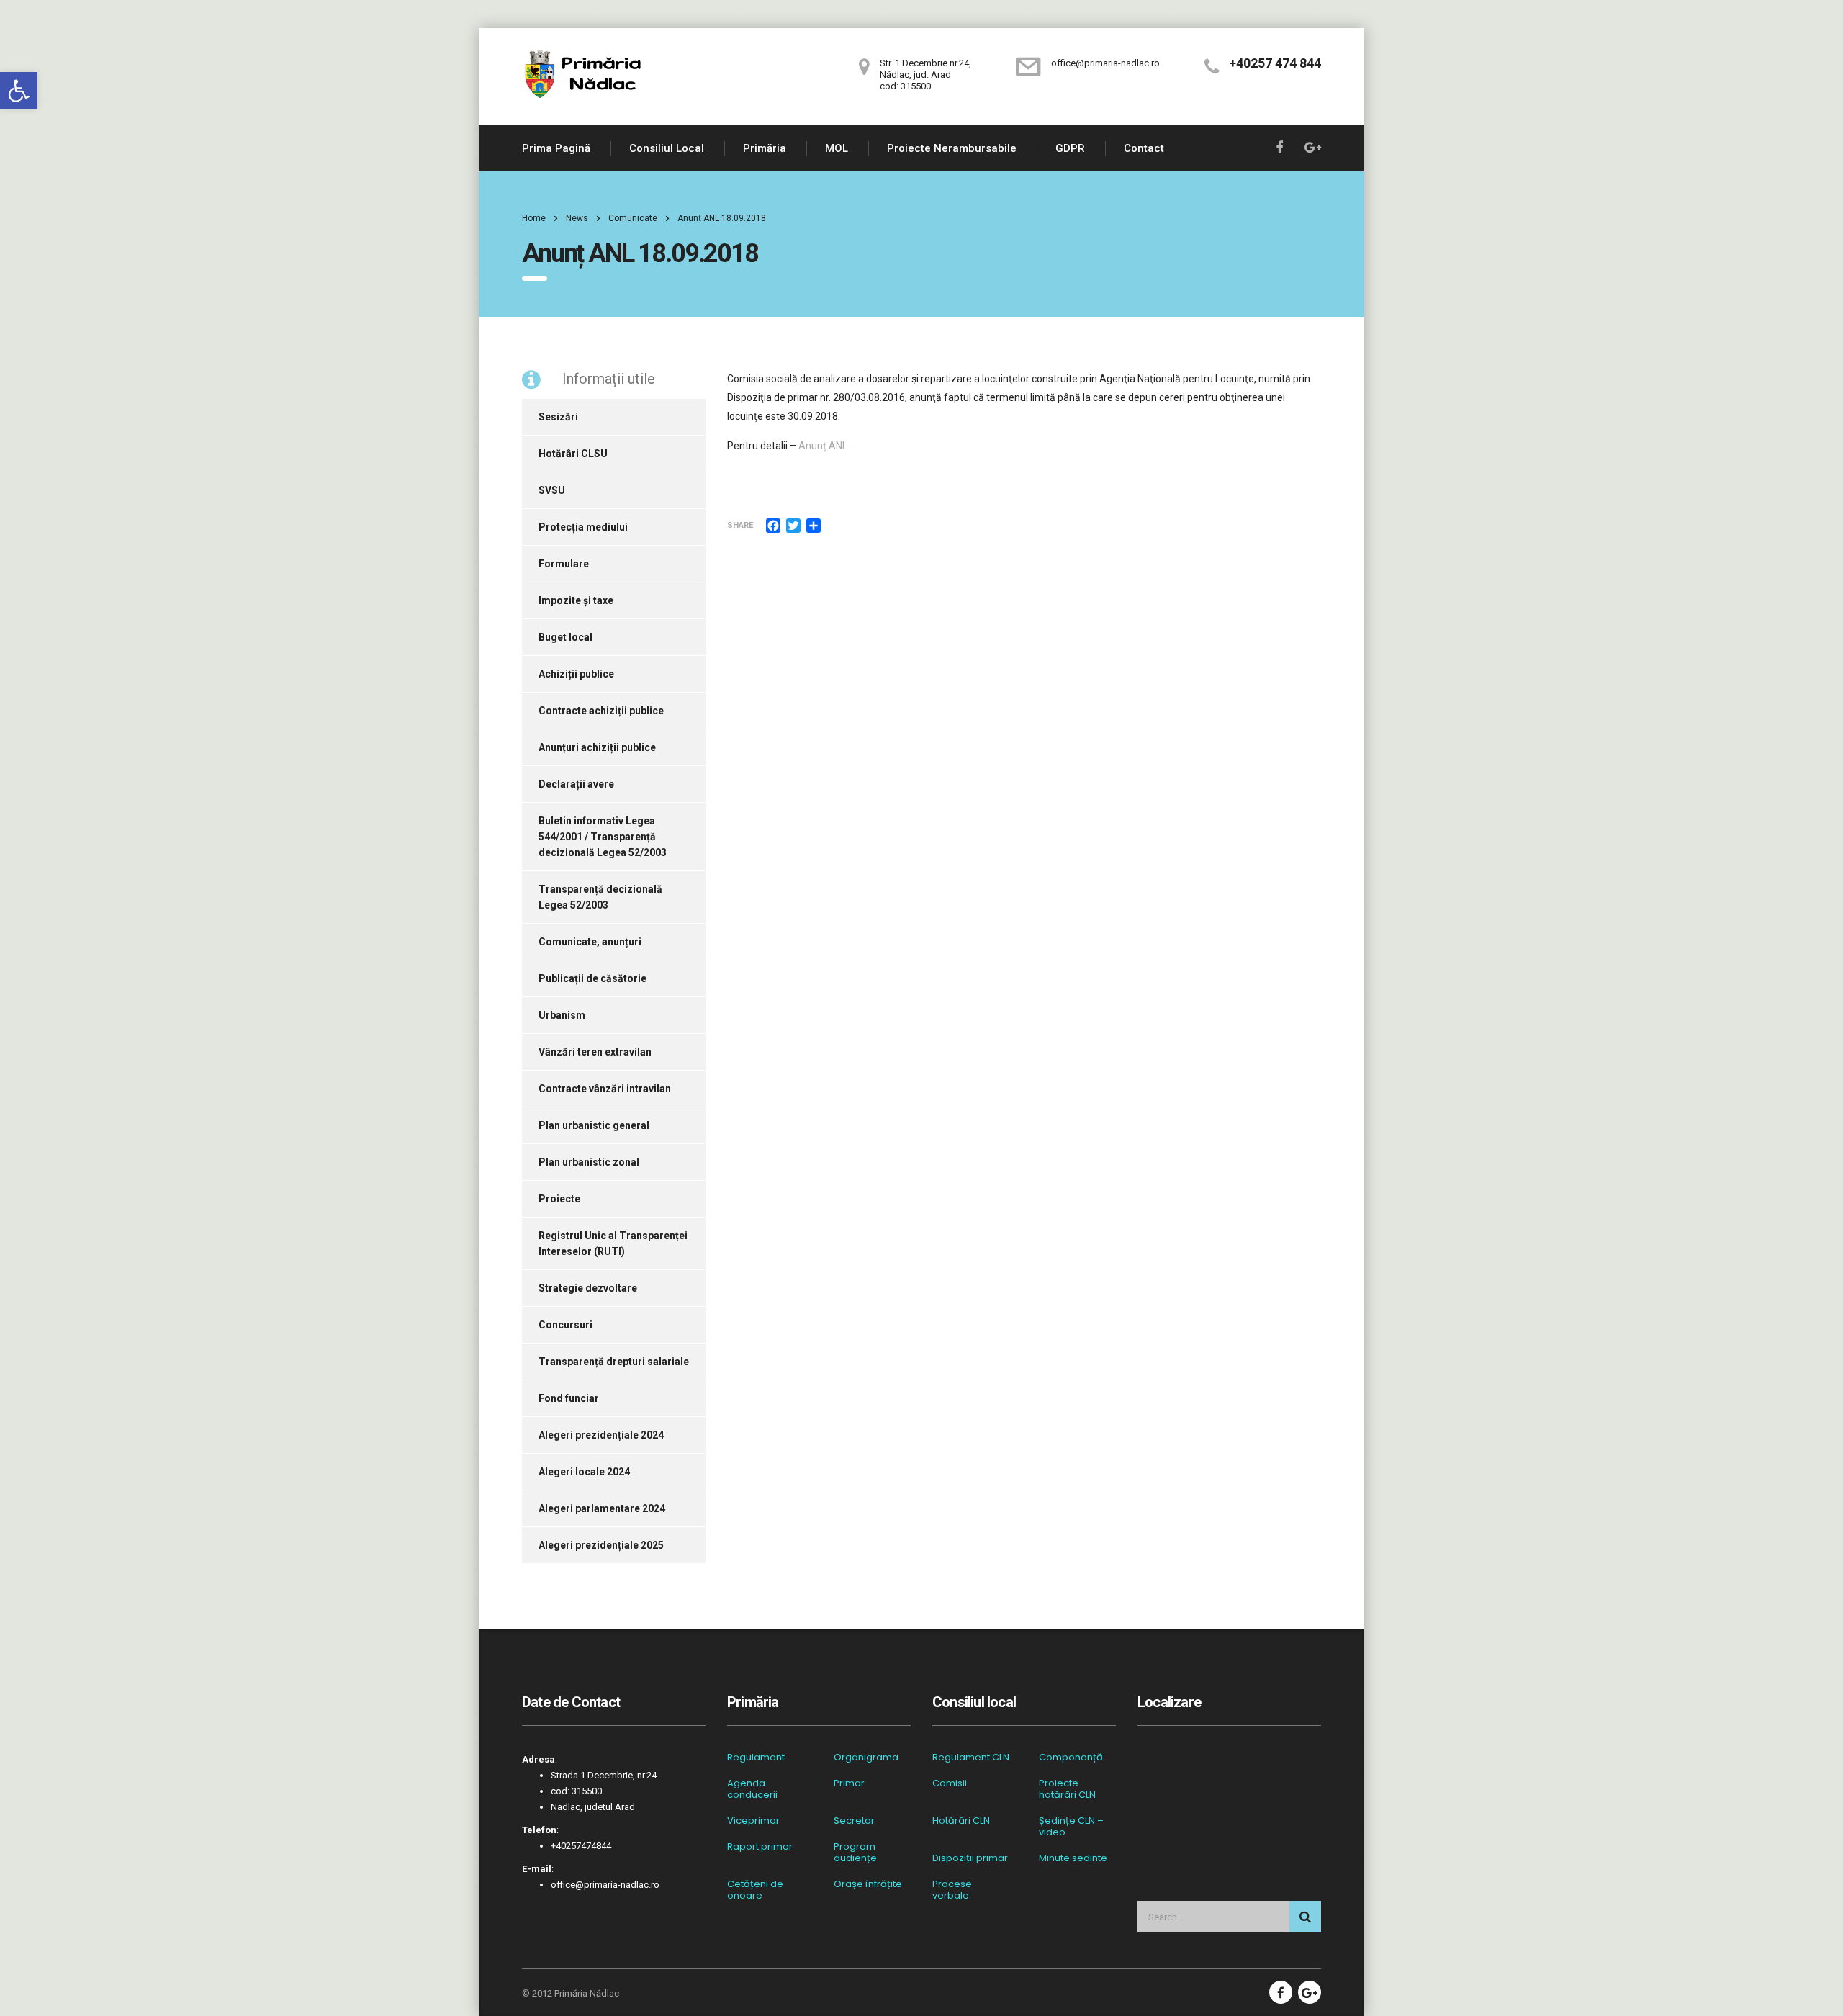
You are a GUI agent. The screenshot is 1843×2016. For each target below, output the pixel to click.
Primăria (765, 148)
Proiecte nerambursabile (952, 148)
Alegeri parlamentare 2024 (602, 1508)
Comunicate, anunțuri (590, 942)
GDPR (1070, 148)
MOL (837, 148)
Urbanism (562, 1015)
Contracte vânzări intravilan (605, 1089)
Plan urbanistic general (594, 1125)
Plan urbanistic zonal (589, 1162)
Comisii (950, 1783)
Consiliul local (667, 148)
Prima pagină (556, 148)
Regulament (756, 1758)
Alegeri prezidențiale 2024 (601, 1435)
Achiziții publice (576, 674)
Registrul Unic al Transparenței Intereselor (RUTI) (613, 1243)
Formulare (564, 564)
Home (534, 218)
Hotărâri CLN (961, 1821)
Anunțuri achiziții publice (597, 747)
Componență (1071, 1758)
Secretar (854, 1821)
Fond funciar (569, 1398)
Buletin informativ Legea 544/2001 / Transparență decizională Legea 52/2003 (603, 837)
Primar (849, 1783)
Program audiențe (855, 1853)
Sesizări (558, 417)
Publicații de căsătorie (592, 978)
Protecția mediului (583, 527)
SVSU (552, 490)
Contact (1144, 148)
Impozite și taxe (576, 600)
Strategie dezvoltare (588, 1288)
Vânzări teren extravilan (595, 1052)
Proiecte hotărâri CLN (1067, 1789)
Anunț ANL (823, 446)
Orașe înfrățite (868, 1884)
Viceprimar (753, 1821)
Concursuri (565, 1325)
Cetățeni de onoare (755, 1890)
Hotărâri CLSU (573, 454)
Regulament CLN (971, 1758)
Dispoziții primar (970, 1858)
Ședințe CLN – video (1071, 1827)
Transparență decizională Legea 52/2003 (600, 897)
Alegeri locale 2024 (584, 1472)
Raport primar (760, 1847)
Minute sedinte (1073, 1858)
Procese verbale (952, 1890)
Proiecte (559, 1199)
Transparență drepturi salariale (614, 1362)
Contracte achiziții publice (601, 711)
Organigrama (866, 1758)
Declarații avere (576, 784)
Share (740, 525)
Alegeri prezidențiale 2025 (601, 1545)
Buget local (565, 637)
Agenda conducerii (752, 1789)
